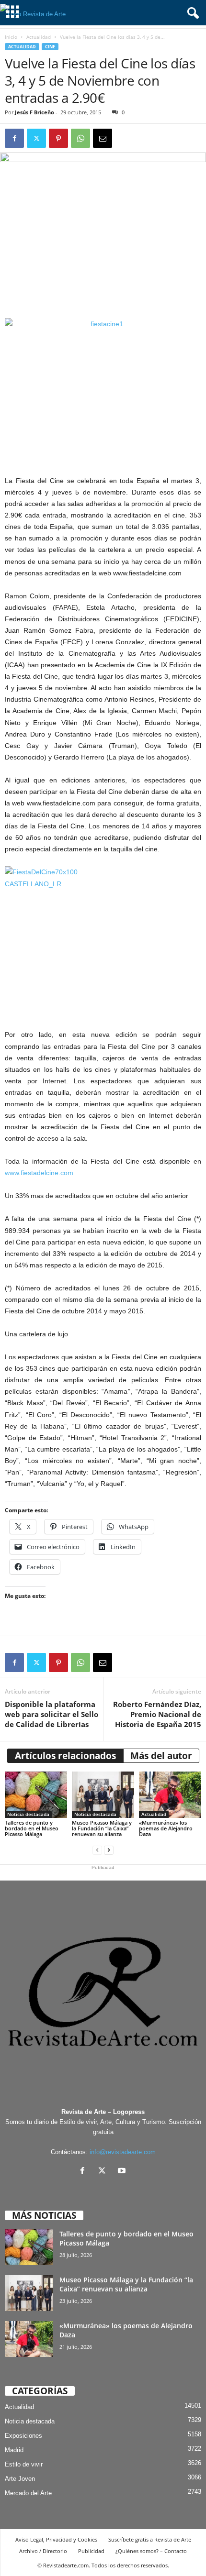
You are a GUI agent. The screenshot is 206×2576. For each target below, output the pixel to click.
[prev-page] (97, 1850)
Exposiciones (23, 2436)
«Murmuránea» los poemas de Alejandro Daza (166, 1828)
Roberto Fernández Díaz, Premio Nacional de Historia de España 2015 (157, 1714)
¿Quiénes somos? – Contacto (151, 2551)
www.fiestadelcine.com (39, 1173)
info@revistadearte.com (123, 2152)
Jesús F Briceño (34, 112)
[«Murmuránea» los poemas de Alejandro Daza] (170, 1795)
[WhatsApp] (80, 138)
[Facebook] (14, 138)
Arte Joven (20, 2479)
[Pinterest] (58, 138)
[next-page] (109, 1850)
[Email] (103, 138)
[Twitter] (36, 138)
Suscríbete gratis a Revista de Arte (150, 2539)
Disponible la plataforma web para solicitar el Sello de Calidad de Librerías (51, 1714)
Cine (50, 47)
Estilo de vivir (24, 2464)
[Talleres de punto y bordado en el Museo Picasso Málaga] (36, 1795)
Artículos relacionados (65, 1756)
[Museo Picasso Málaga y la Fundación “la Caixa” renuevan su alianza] (103, 1795)
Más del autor (161, 1756)
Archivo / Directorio (43, 2551)
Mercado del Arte (28, 2493)
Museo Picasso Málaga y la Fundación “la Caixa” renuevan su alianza (102, 1828)
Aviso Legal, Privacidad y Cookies (56, 2539)
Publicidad (91, 2551)
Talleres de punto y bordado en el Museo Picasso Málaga (32, 1828)
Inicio (11, 37)
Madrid (14, 2450)
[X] (104, 2172)
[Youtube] (123, 2172)
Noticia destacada (28, 1814)
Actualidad (39, 37)
